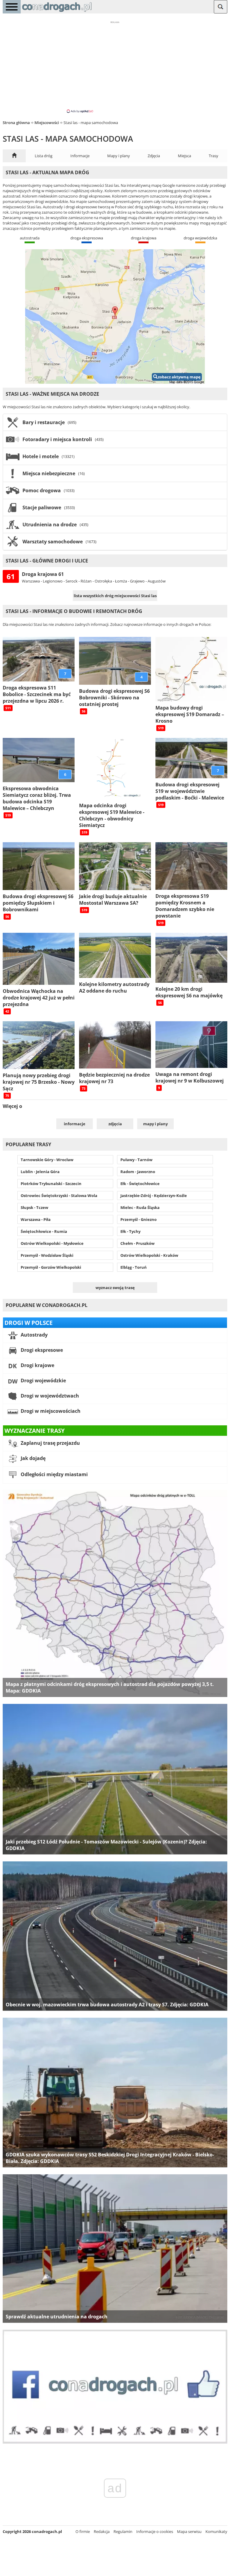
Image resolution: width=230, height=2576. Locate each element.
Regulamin (123, 2531)
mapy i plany (155, 1124)
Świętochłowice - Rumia (44, 1231)
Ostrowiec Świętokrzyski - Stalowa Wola (59, 1195)
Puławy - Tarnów (136, 1160)
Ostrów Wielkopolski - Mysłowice (52, 1243)
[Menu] (12, 7)
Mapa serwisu (189, 2531)
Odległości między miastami (54, 1475)
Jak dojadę (32, 1459)
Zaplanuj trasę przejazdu (50, 1443)
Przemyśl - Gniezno (139, 1219)
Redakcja (102, 2531)
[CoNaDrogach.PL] (57, 12)
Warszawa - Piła (36, 1219)
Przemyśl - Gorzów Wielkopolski (51, 1267)
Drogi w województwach (49, 1396)
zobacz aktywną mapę (179, 377)
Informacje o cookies (155, 2531)
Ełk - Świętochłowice (140, 1184)
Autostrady (34, 1335)
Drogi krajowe (37, 1366)
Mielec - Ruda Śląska (140, 1207)
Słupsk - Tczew (34, 1207)
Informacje (80, 156)
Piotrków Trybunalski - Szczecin (51, 1184)
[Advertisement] (115, 67)
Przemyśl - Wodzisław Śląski (47, 1255)
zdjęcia (115, 1124)
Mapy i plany (119, 156)
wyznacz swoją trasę (115, 1288)
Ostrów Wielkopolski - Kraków (149, 1255)
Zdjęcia (154, 156)
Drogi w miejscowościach (50, 1411)
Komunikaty (216, 2531)
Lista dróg (44, 156)
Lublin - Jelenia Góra (40, 1172)
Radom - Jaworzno (138, 1172)
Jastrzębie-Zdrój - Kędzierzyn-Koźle (154, 1195)
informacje (75, 1124)
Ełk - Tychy (130, 1231)
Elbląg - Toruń (134, 1267)
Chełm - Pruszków (137, 1243)
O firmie (83, 2531)
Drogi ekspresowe (41, 1350)
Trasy (214, 156)
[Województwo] (14, 156)
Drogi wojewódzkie (43, 1381)
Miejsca (184, 156)
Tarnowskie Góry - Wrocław (47, 1160)
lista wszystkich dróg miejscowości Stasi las (115, 596)
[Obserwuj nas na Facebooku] (115, 2442)
